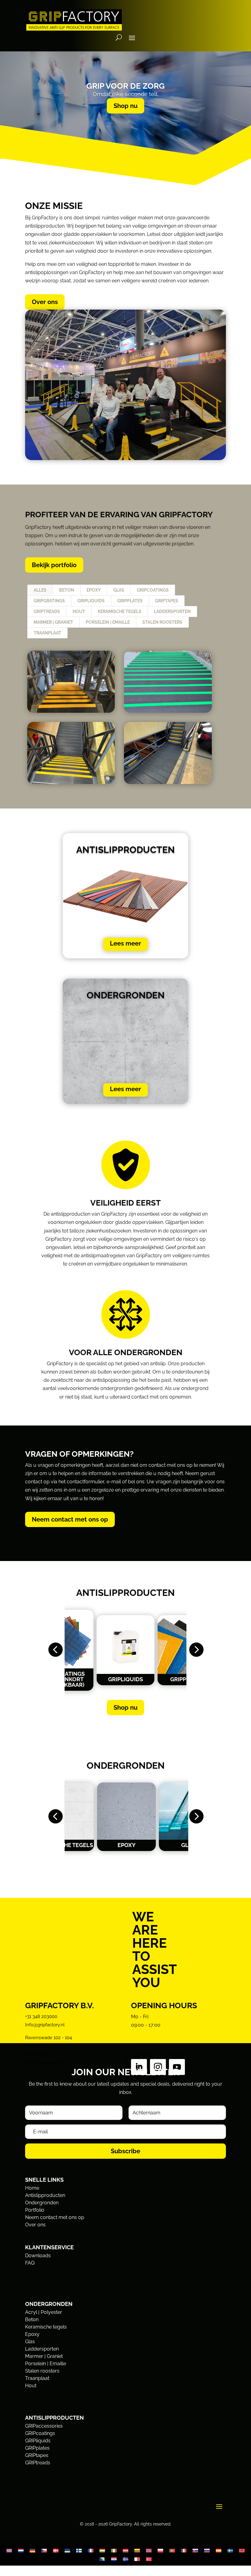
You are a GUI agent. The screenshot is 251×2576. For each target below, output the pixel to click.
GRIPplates (130, 601)
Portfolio (35, 2210)
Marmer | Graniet (53, 622)
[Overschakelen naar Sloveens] (207, 2550)
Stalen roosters (162, 622)
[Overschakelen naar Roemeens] (184, 2550)
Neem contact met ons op (70, 1519)
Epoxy (94, 590)
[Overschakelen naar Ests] (67, 2550)
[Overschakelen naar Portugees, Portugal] (172, 2550)
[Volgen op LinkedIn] (139, 2067)
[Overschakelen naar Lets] (125, 2550)
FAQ (30, 2263)
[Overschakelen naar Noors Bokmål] (149, 2550)
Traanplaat (47, 633)
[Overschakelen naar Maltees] (137, 2559)
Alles (40, 590)
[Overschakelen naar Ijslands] (125, 2559)
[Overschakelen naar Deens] (56, 2550)
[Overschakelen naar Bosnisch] (102, 2559)
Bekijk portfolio (54, 565)
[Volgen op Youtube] (177, 2067)
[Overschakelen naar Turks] (149, 2559)
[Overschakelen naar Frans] (91, 2550)
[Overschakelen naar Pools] (160, 2550)
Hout (79, 611)
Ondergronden (42, 2203)
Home (32, 2188)
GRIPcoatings (153, 590)
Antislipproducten (45, 2195)
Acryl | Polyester (44, 2312)
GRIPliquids (91, 601)
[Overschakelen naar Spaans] (219, 2550)
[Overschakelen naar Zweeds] (230, 2550)
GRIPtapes (167, 601)
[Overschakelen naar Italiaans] (114, 2550)
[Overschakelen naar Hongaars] (102, 2550)
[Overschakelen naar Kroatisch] (114, 2559)
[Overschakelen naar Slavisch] (195, 2550)
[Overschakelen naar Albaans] (242, 2550)
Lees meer (125, 943)
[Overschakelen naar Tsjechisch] (44, 2550)
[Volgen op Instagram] (158, 2067)
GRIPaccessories (44, 2426)
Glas (119, 590)
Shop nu (125, 106)
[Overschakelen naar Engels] (9, 2550)
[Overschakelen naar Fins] (79, 2550)
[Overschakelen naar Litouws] (137, 2550)
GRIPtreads (47, 611)
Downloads (38, 2256)
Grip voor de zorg (125, 86)
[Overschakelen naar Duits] (32, 2550)
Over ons (45, 302)
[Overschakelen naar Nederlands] (21, 2550)
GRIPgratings (49, 601)
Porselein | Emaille (108, 622)
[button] (55, 1650)
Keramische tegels (120, 611)
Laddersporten (172, 611)
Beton (67, 590)
